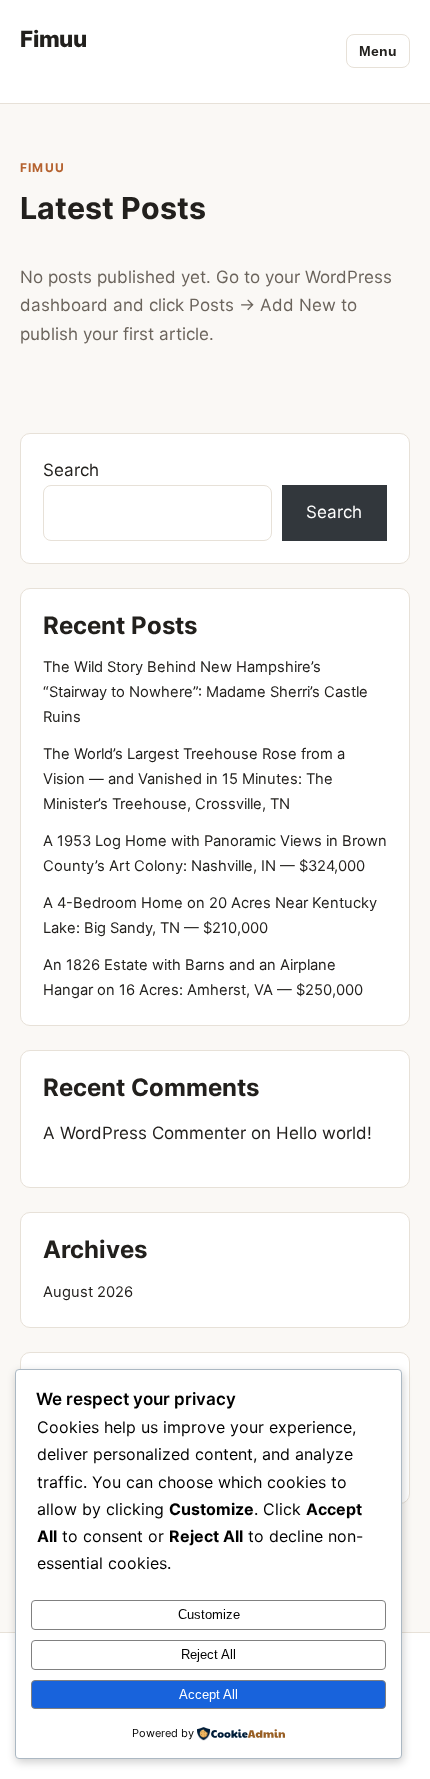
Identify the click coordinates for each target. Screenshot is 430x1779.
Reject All (208, 1654)
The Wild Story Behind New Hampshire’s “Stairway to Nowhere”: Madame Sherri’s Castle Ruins (205, 692)
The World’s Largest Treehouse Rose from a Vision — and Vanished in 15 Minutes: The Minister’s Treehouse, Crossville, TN (194, 779)
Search (71, 470)
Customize (209, 1614)
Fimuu (53, 38)
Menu (378, 51)
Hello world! (324, 1133)
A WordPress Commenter (144, 1133)
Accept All (208, 1694)
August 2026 (88, 1292)
